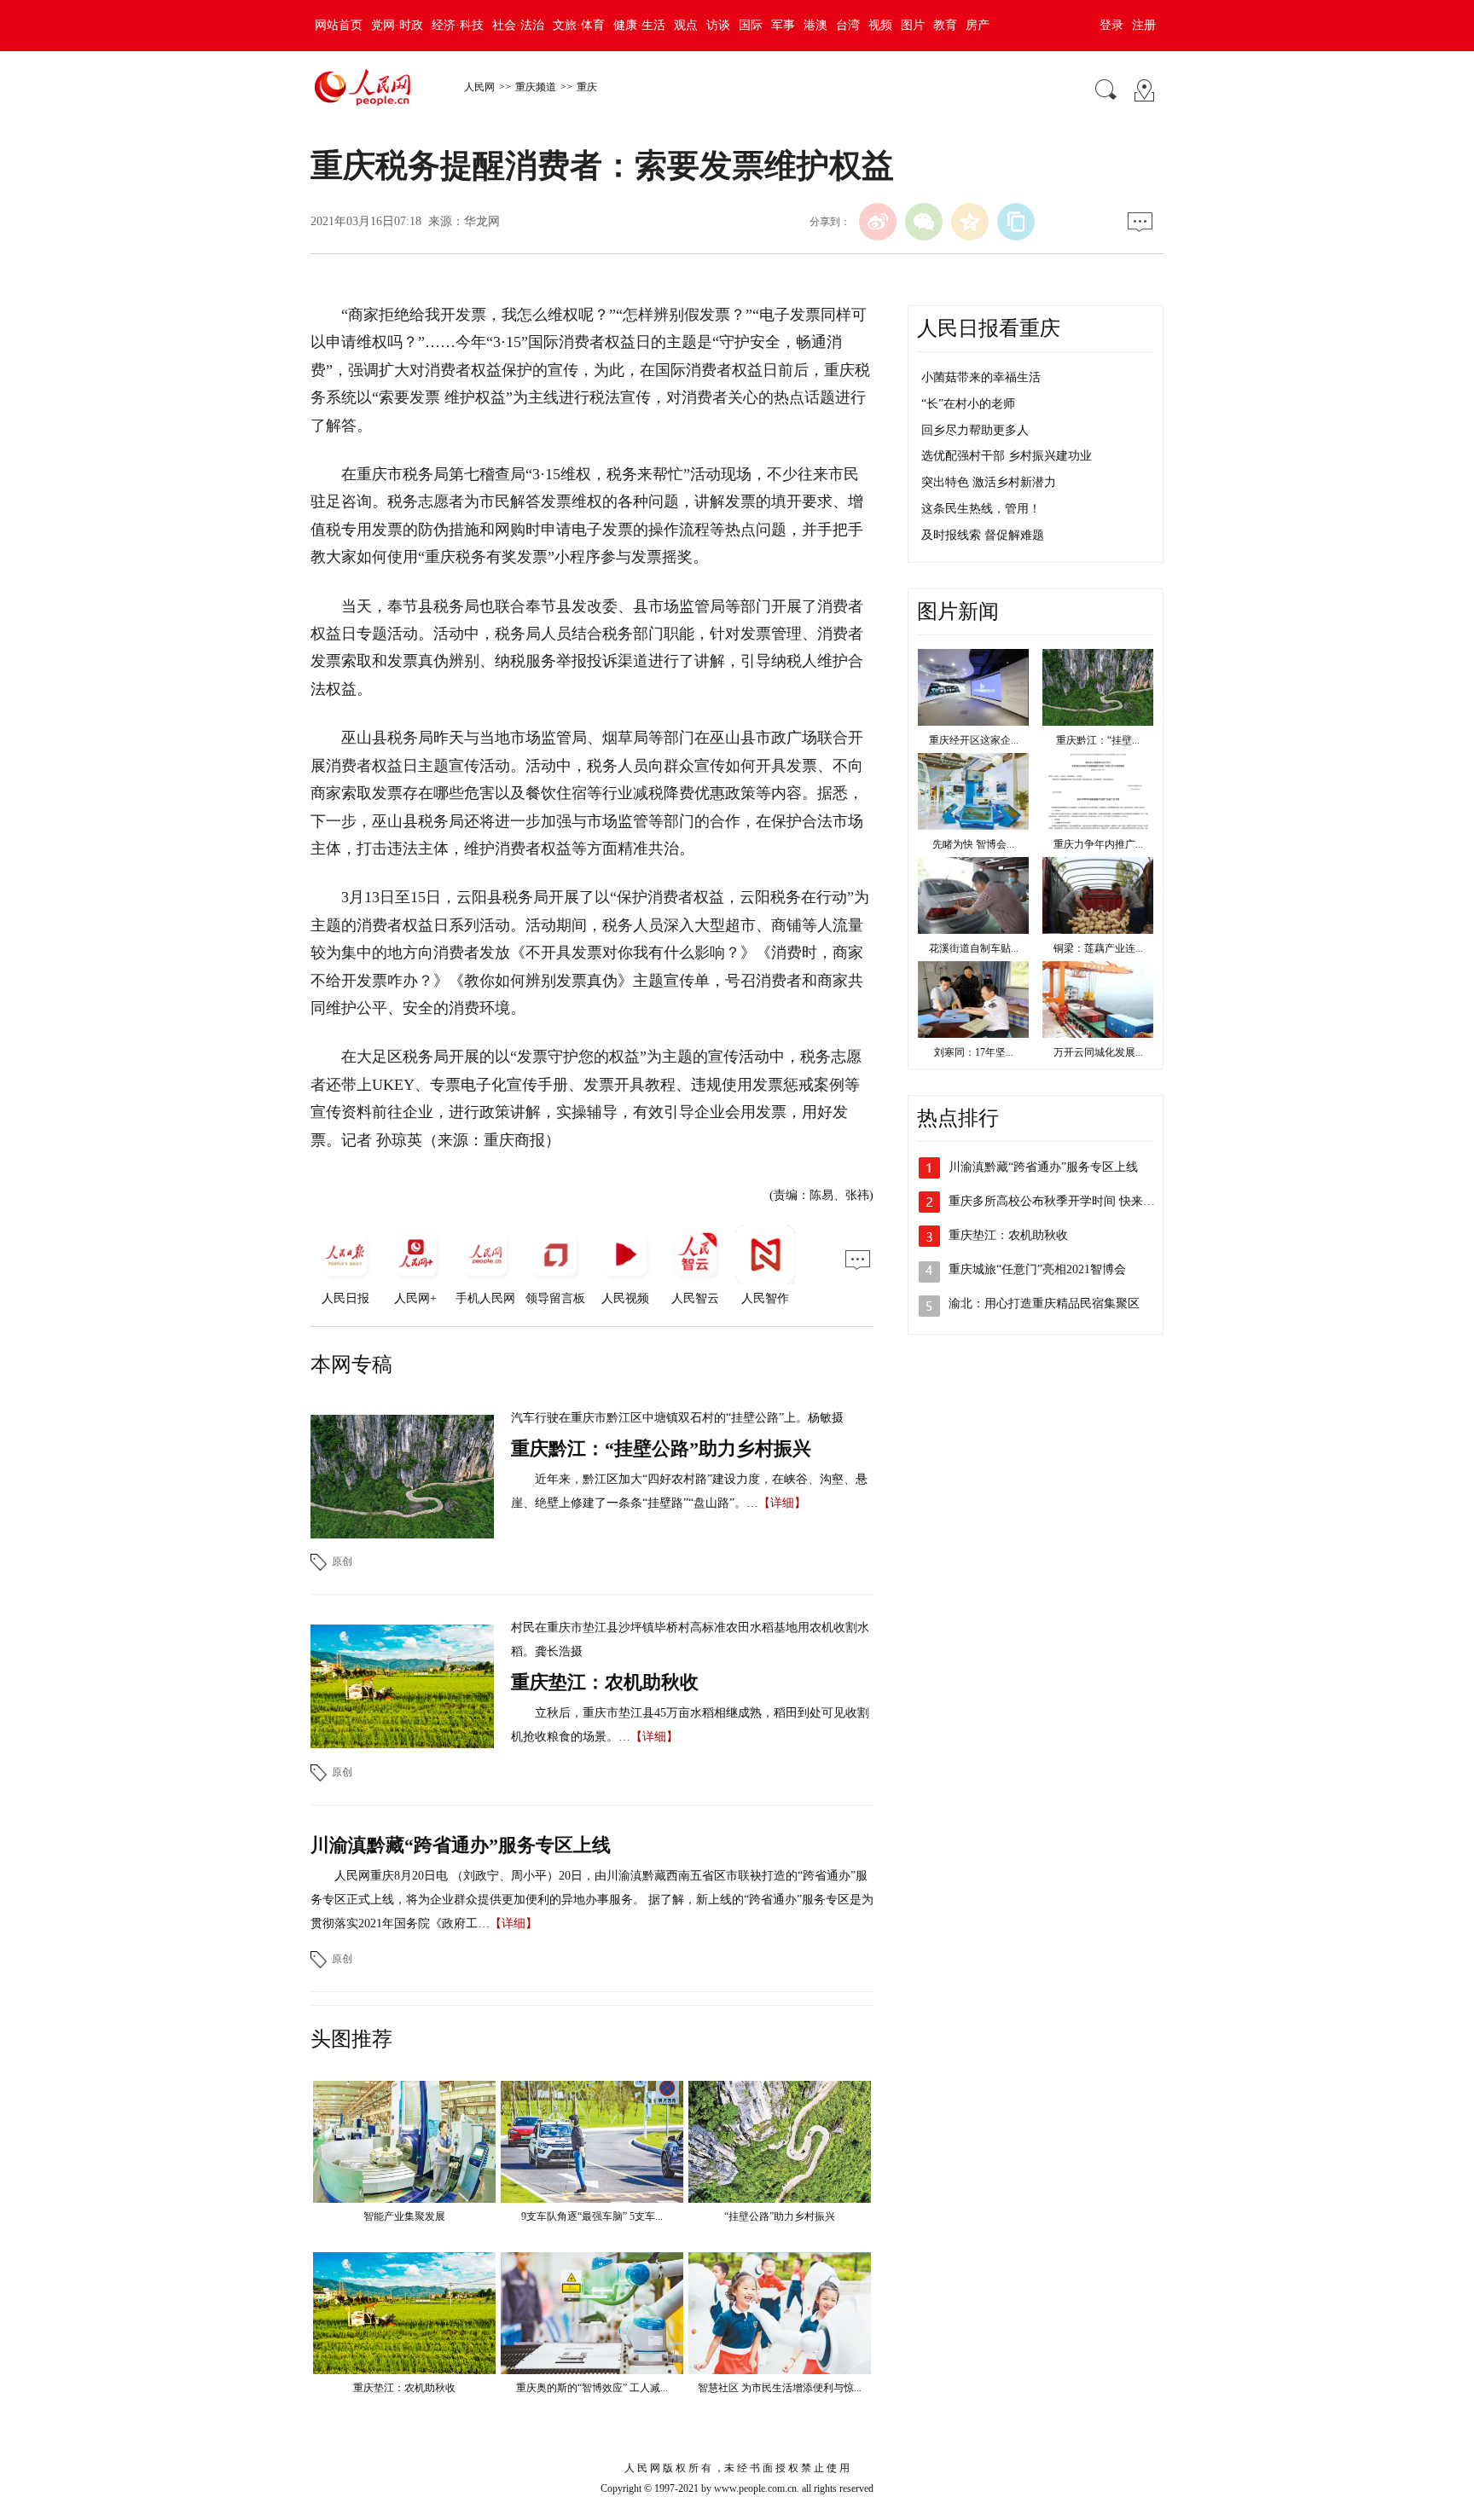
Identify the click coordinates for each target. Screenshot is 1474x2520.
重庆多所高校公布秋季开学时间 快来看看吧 (1064, 1201)
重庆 (587, 87)
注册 (1144, 25)
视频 (880, 25)
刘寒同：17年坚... (974, 1052)
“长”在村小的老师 (968, 404)
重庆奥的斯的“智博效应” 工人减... (592, 2388)
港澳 (815, 25)
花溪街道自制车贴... (974, 948)
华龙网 (482, 221)
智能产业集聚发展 (404, 2216)
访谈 (718, 25)
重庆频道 (536, 87)
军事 (783, 25)
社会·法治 (518, 25)
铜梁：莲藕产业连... (1098, 948)
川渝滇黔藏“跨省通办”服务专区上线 (461, 1845)
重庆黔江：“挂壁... (1098, 740)
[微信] (924, 222)
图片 (913, 25)
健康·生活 (639, 25)
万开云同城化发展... (1098, 1052)
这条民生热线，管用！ (981, 509)
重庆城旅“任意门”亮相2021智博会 (1037, 1269)
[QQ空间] (970, 222)
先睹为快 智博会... (973, 844)
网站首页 (339, 25)
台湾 (848, 25)
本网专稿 (351, 1364)
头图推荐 (351, 2039)
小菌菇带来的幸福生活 (981, 377)
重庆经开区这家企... (974, 740)
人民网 (479, 87)
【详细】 (782, 1503)
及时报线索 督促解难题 (983, 535)
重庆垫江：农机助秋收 (605, 1682)
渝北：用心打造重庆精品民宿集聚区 (1044, 1303)
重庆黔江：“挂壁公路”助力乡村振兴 (661, 1448)
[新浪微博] (878, 222)
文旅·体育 (579, 25)
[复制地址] (1016, 222)
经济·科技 (458, 25)
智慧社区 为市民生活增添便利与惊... (780, 2388)
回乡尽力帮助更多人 (975, 430)
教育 (945, 25)
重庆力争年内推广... (1098, 844)
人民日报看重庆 (989, 328)
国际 (751, 25)
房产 (978, 25)
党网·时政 (397, 25)
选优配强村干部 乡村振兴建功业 (1007, 456)
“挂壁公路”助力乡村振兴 (780, 2216)
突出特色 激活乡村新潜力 (989, 482)
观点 (686, 25)
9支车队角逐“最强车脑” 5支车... (592, 2216)
